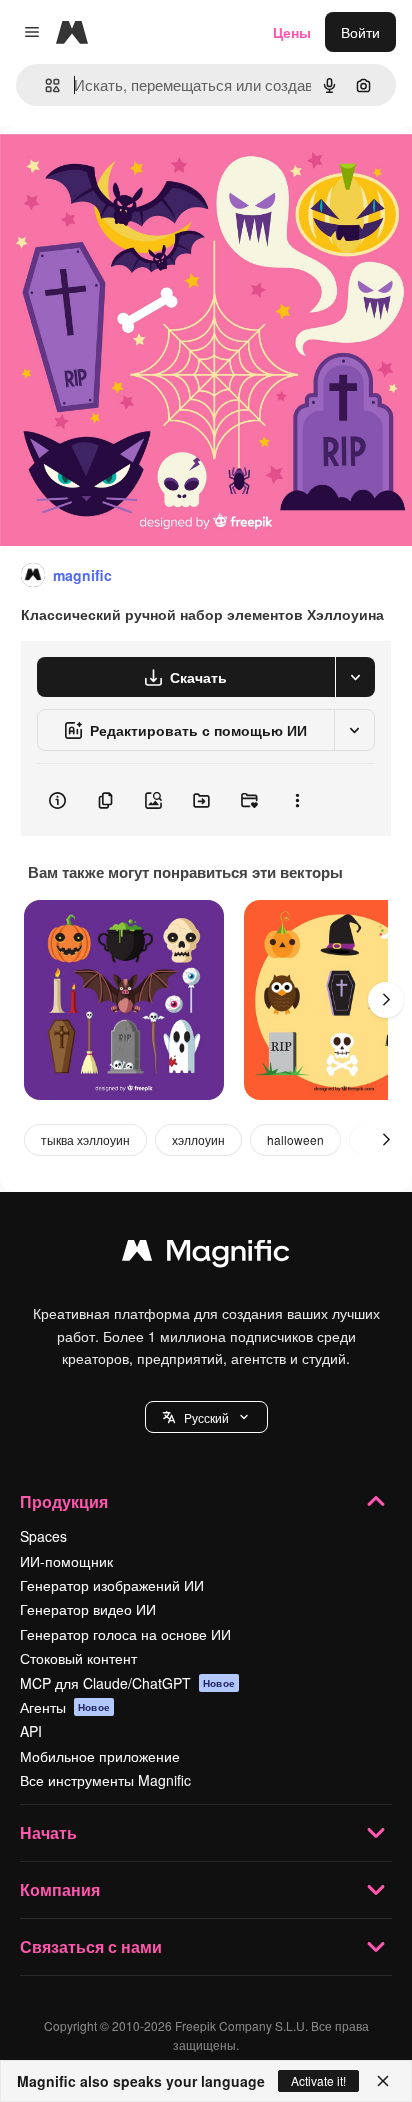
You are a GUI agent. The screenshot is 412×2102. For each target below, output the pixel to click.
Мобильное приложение (100, 1756)
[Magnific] (206, 1255)
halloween (295, 1139)
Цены (292, 32)
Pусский (206, 1417)
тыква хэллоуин (85, 1139)
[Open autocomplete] (44, 85)
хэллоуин (198, 1139)
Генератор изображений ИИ (112, 1585)
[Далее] (386, 1000)
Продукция (64, 1501)
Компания (60, 1889)
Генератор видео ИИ (88, 1609)
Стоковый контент (78, 1658)
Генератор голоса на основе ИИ (125, 1634)
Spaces (43, 1536)
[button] (206, 1417)
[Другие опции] (297, 800)
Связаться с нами (91, 1946)
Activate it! (318, 2080)
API (31, 1731)
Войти (360, 32)
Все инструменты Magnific (105, 1780)
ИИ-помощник (66, 1561)
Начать (48, 1832)
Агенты (65, 1707)
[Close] (383, 2081)
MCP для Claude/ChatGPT (127, 1683)
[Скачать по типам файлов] (355, 677)
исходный (134, 171)
